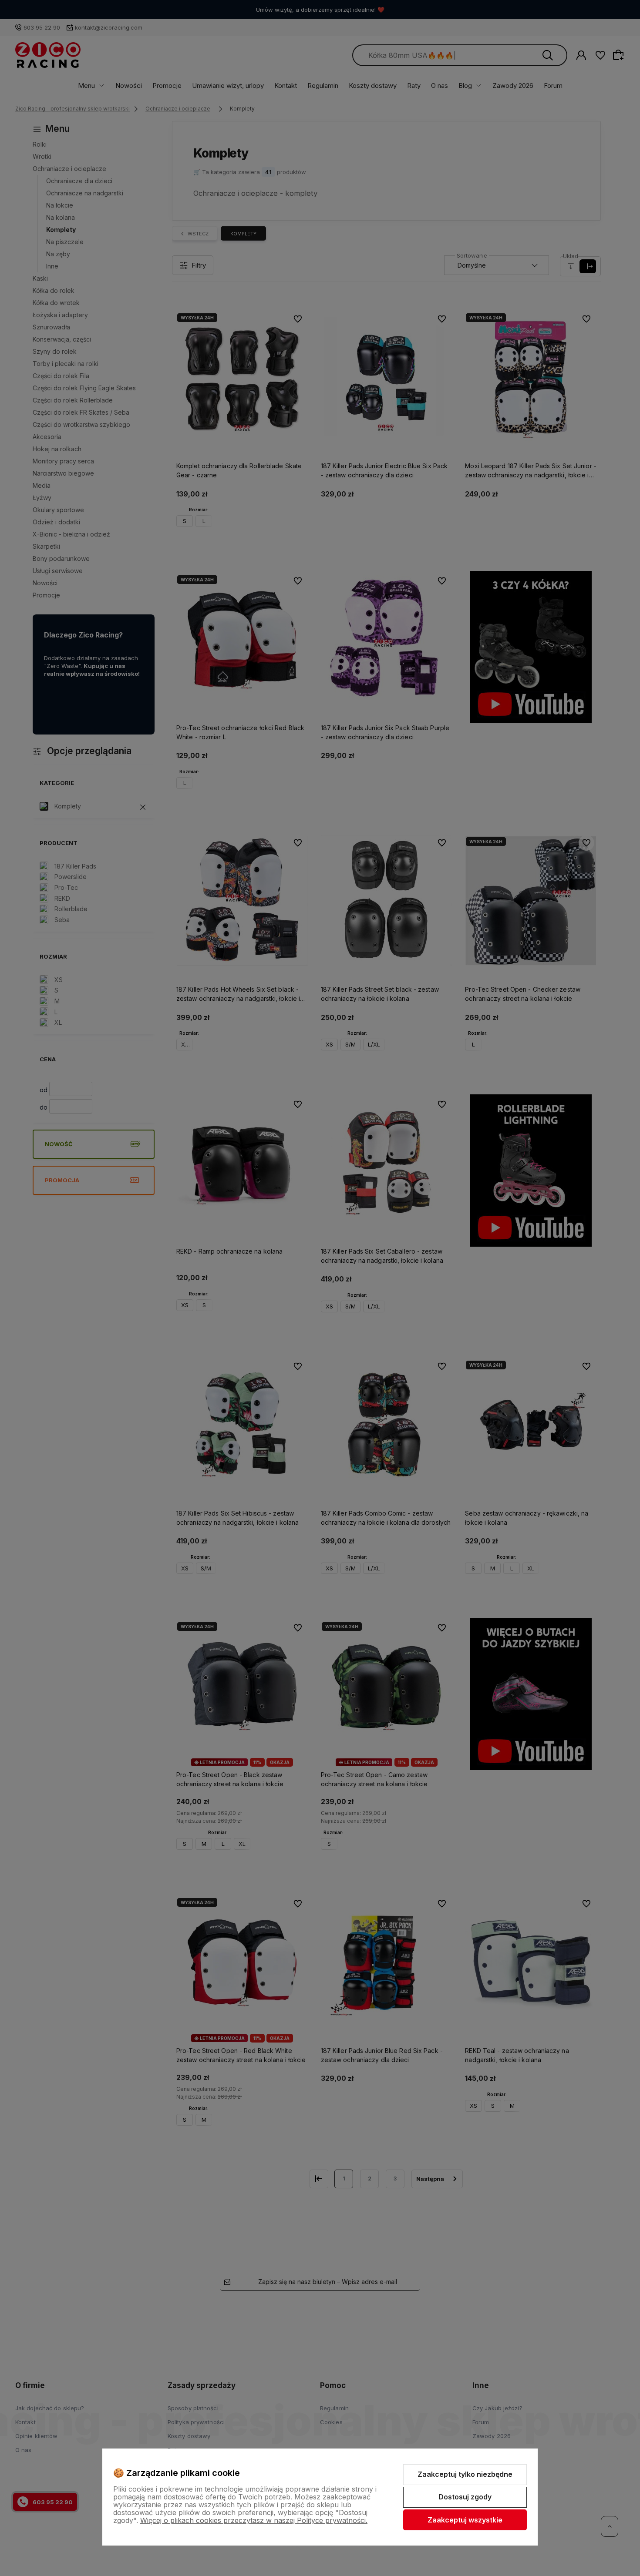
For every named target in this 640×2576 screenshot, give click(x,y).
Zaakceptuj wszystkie (465, 2520)
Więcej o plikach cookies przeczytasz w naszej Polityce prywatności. (254, 2520)
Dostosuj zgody (465, 2497)
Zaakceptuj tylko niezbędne (465, 2474)
